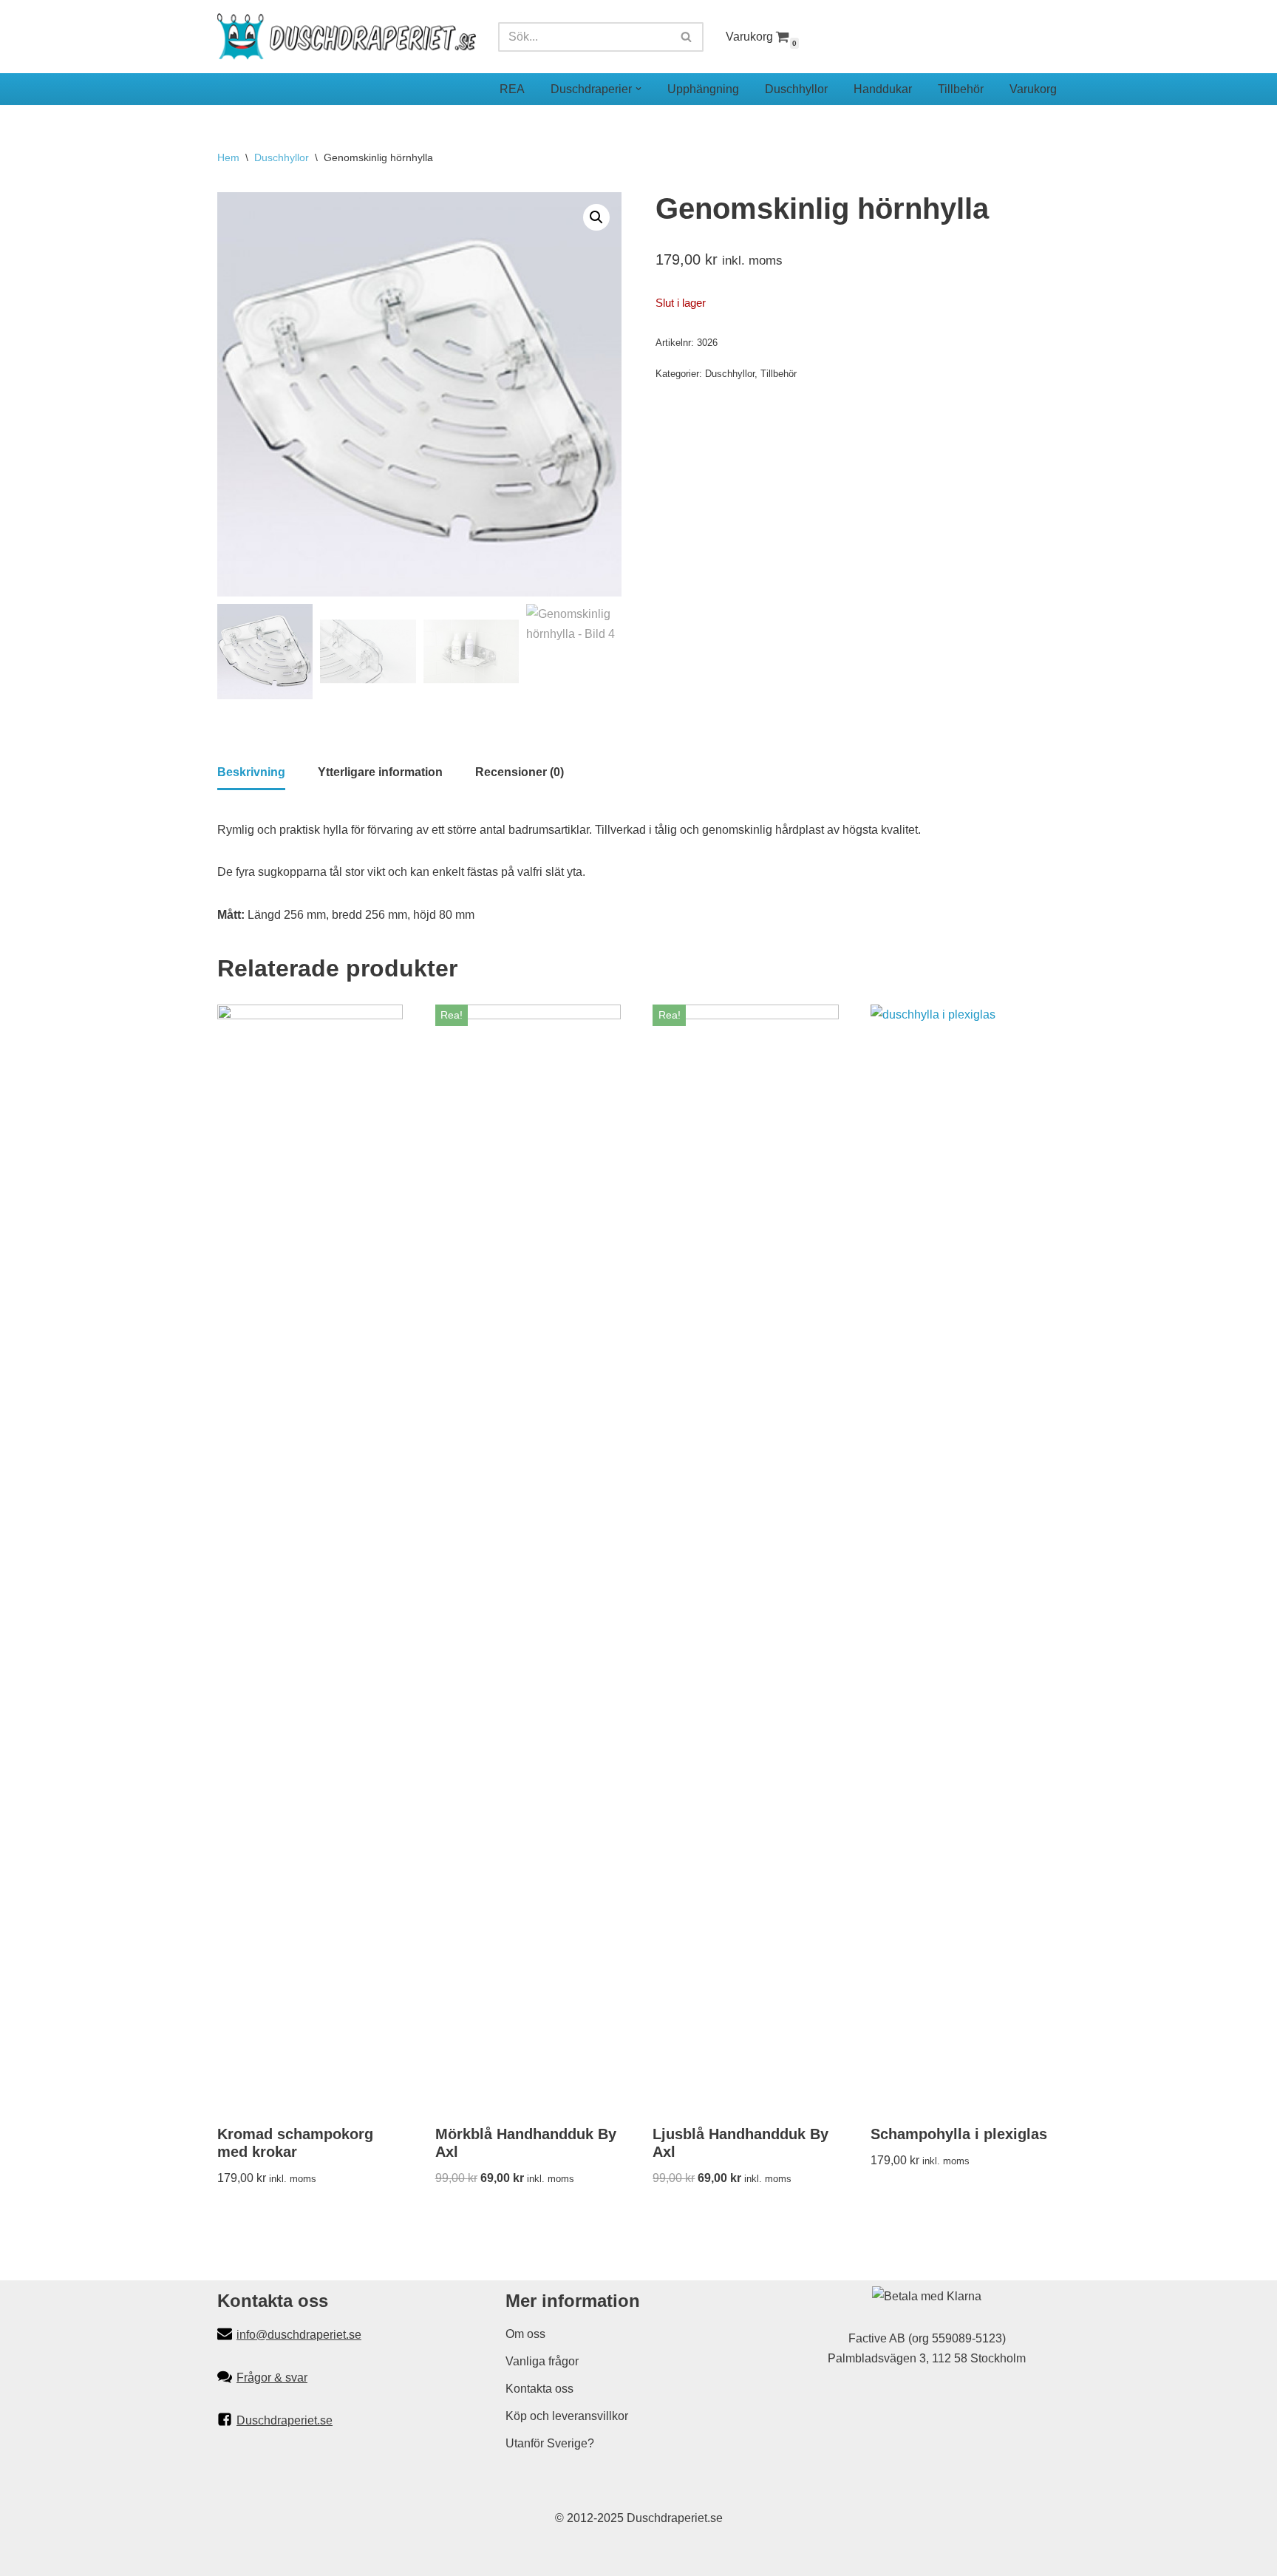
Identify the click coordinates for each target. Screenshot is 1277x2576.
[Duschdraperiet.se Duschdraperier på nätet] (347, 37)
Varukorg (749, 37)
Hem (228, 157)
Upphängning (703, 89)
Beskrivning (251, 772)
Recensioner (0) (520, 772)
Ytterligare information (380, 772)
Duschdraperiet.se (285, 2420)
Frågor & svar (272, 2378)
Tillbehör (961, 89)
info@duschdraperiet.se (299, 2335)
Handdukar (883, 89)
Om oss (525, 2334)
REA (512, 89)
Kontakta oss (539, 2389)
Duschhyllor (796, 89)
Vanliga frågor (542, 2361)
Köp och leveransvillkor (567, 2416)
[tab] (251, 773)
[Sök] (687, 37)
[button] (638, 89)
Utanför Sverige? (550, 2443)
